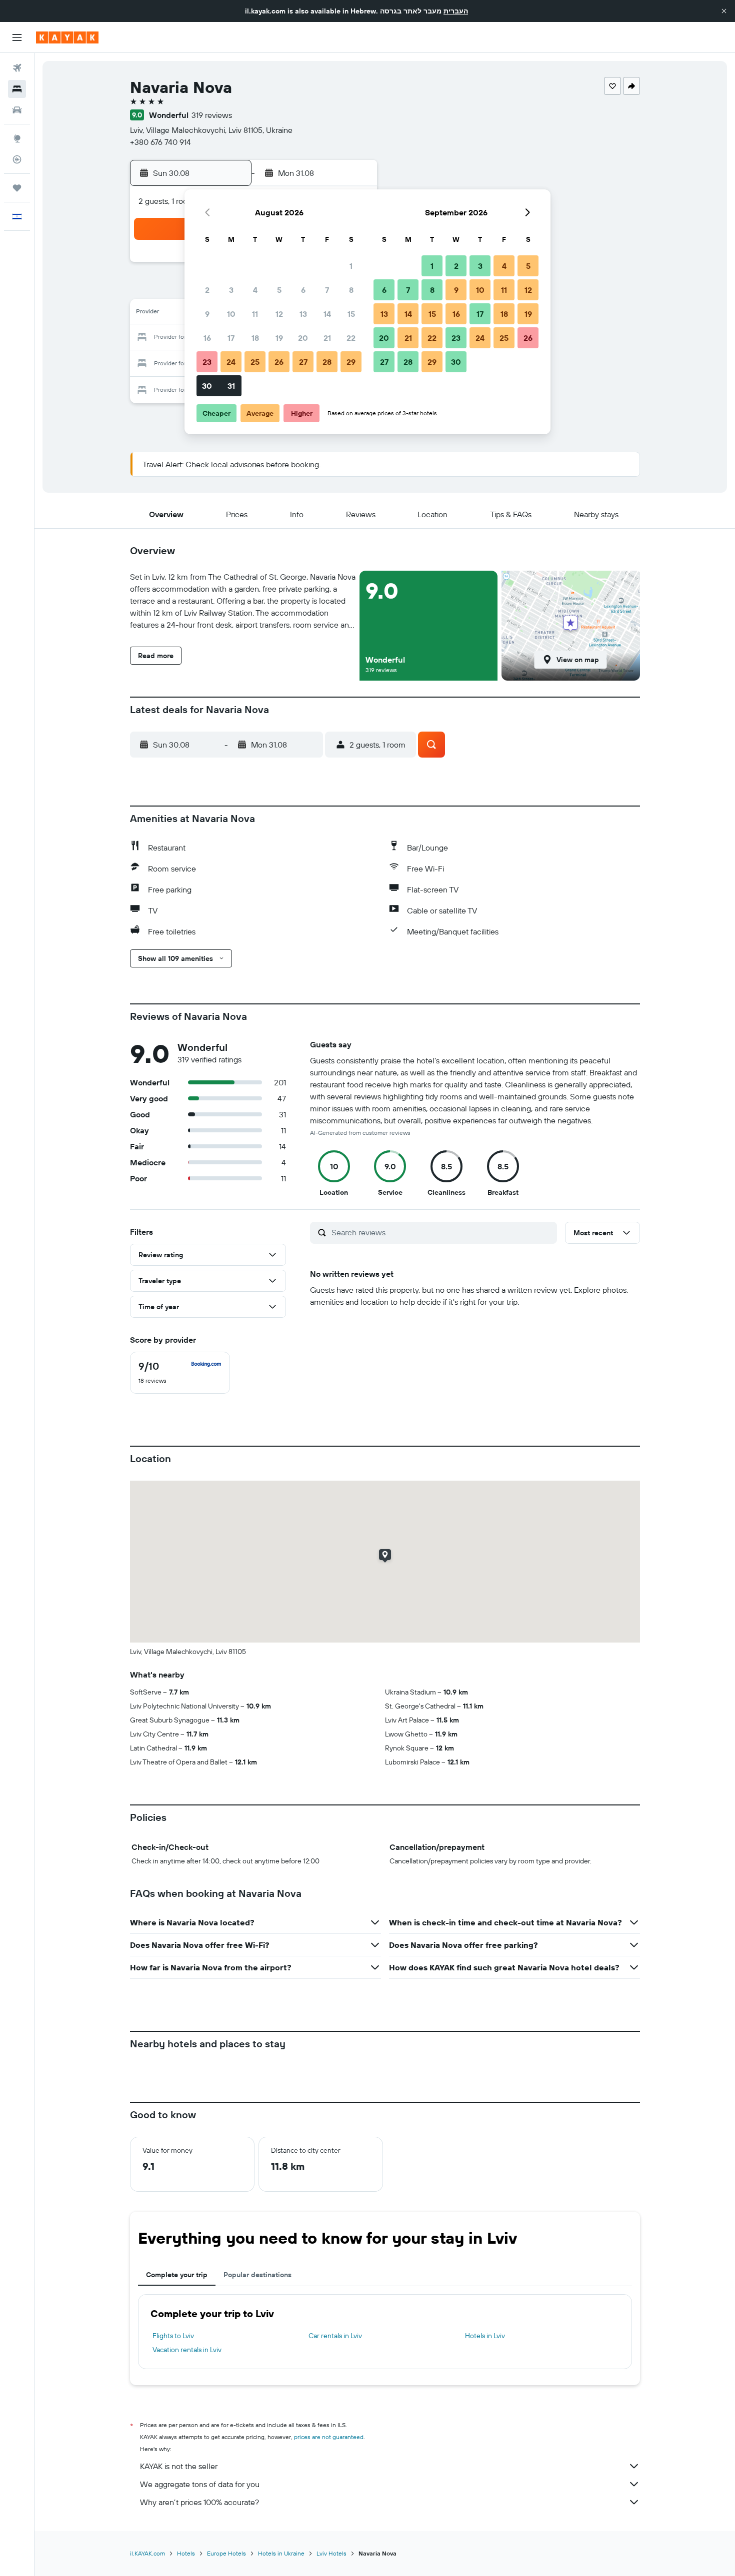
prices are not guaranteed (329, 2437)
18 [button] (255, 338)
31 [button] (231, 386)
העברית (456, 11)
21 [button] (327, 338)
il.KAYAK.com (147, 2553)
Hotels (186, 2553)
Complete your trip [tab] (177, 2275)
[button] (724, 11)
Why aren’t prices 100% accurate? (199, 2502)
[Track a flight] (17, 159)
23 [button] (207, 362)
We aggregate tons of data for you (200, 2484)
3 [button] (231, 290)
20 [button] (303, 338)
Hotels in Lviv (485, 2336)
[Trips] (17, 188)
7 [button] (327, 290)
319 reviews (212, 115)
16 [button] (207, 338)
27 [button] (303, 362)
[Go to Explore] (17, 138)
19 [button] (279, 338)
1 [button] (351, 266)
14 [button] (327, 314)
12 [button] (279, 314)
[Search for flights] (17, 68)
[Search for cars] (17, 110)
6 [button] (303, 290)
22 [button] (351, 338)
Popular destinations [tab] (257, 2275)
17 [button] (231, 338)
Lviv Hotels (331, 2553)
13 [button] (303, 314)
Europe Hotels (226, 2553)
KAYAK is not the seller (179, 2466)
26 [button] (279, 362)
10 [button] (231, 314)
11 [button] (255, 314)
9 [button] (207, 314)
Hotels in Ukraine (281, 2553)
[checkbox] (180, 1373)
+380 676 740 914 (160, 142)
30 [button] (207, 386)
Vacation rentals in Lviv (187, 2350)
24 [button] (231, 362)
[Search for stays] (17, 89)
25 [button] (255, 362)
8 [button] (351, 290)
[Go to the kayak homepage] (67, 37)
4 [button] (255, 290)
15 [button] (351, 314)
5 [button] (279, 290)
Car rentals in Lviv (335, 2336)
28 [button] (327, 362)
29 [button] (351, 362)
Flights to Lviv (173, 2336)
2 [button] (207, 290)
